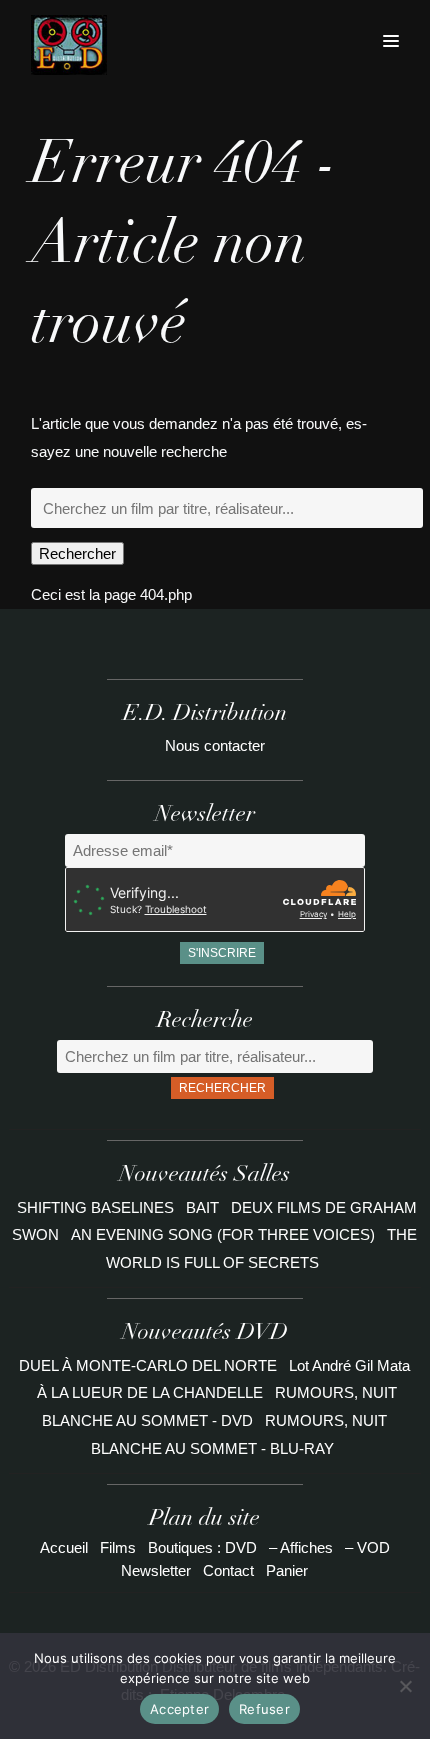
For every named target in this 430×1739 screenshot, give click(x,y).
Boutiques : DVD (202, 1547)
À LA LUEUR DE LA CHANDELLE (150, 1392)
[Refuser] (405, 1686)
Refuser (264, 1709)
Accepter (179, 1709)
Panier (287, 1570)
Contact (228, 1570)
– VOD (367, 1547)
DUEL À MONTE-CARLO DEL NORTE (148, 1365)
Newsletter (156, 1570)
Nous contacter (215, 745)
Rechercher (77, 553)
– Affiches (301, 1547)
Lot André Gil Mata (349, 1365)
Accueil (64, 1547)
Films (118, 1547)
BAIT (204, 1207)
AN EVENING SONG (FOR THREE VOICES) (225, 1234)
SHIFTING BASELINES (97, 1207)
